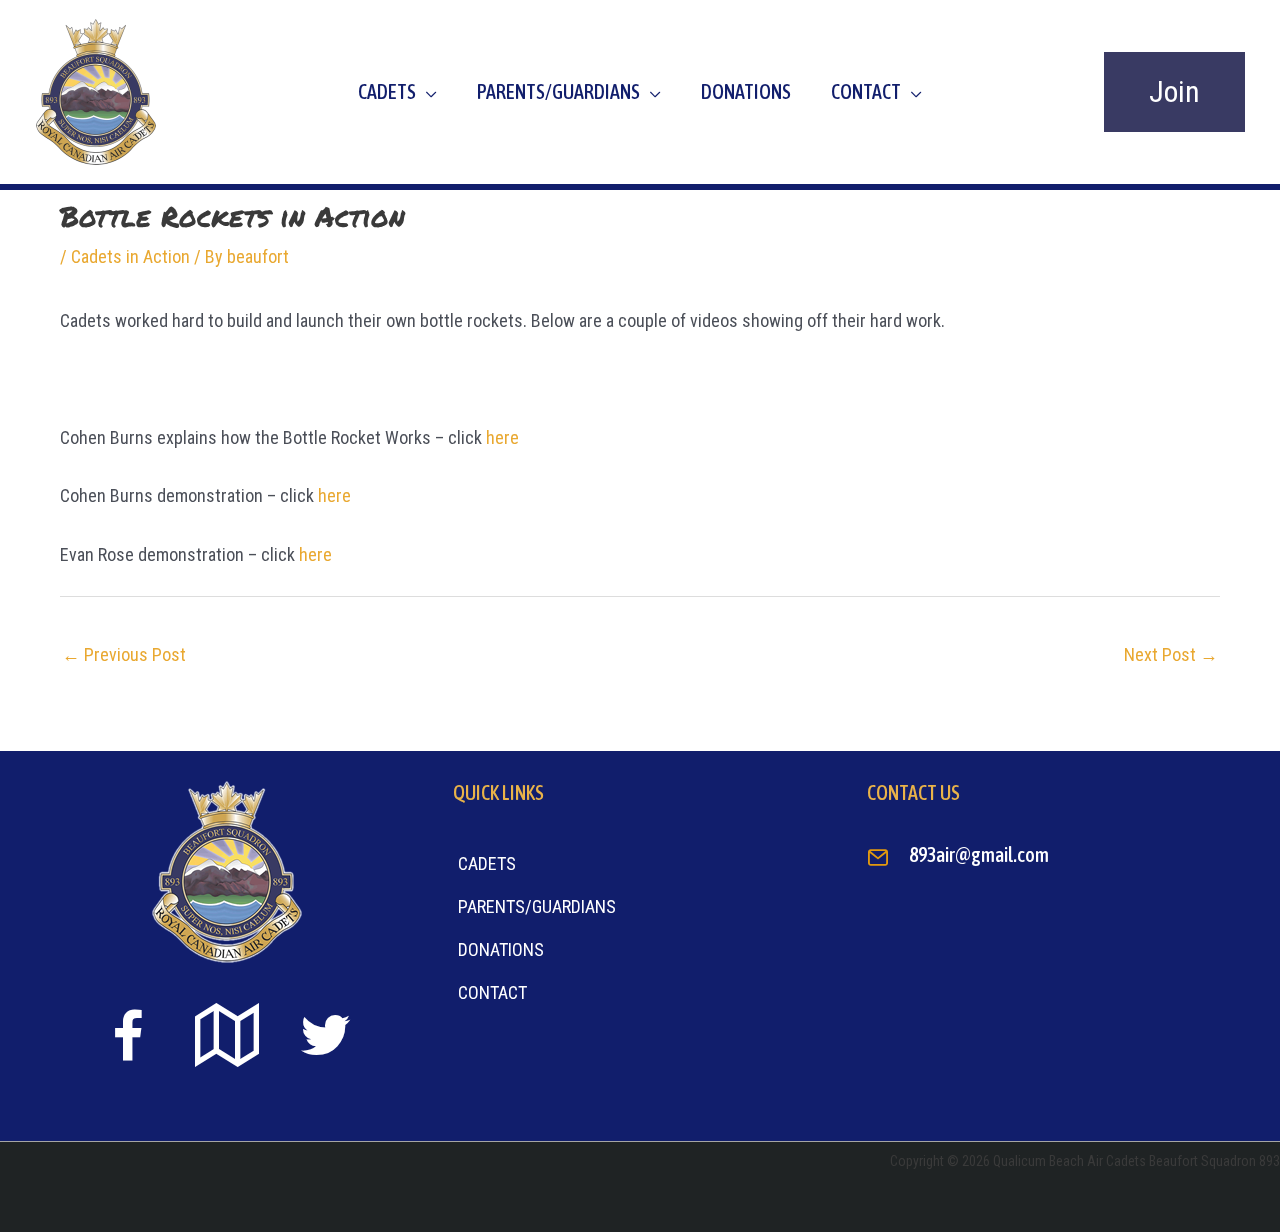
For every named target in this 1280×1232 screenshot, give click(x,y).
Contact (866, 91)
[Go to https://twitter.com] (326, 1035)
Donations (746, 91)
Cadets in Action (130, 256)
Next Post (1171, 654)
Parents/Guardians (558, 91)
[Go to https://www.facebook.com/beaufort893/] (128, 1039)
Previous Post (124, 654)
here (502, 437)
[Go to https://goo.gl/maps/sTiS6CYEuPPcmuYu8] (227, 1037)
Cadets (387, 91)
